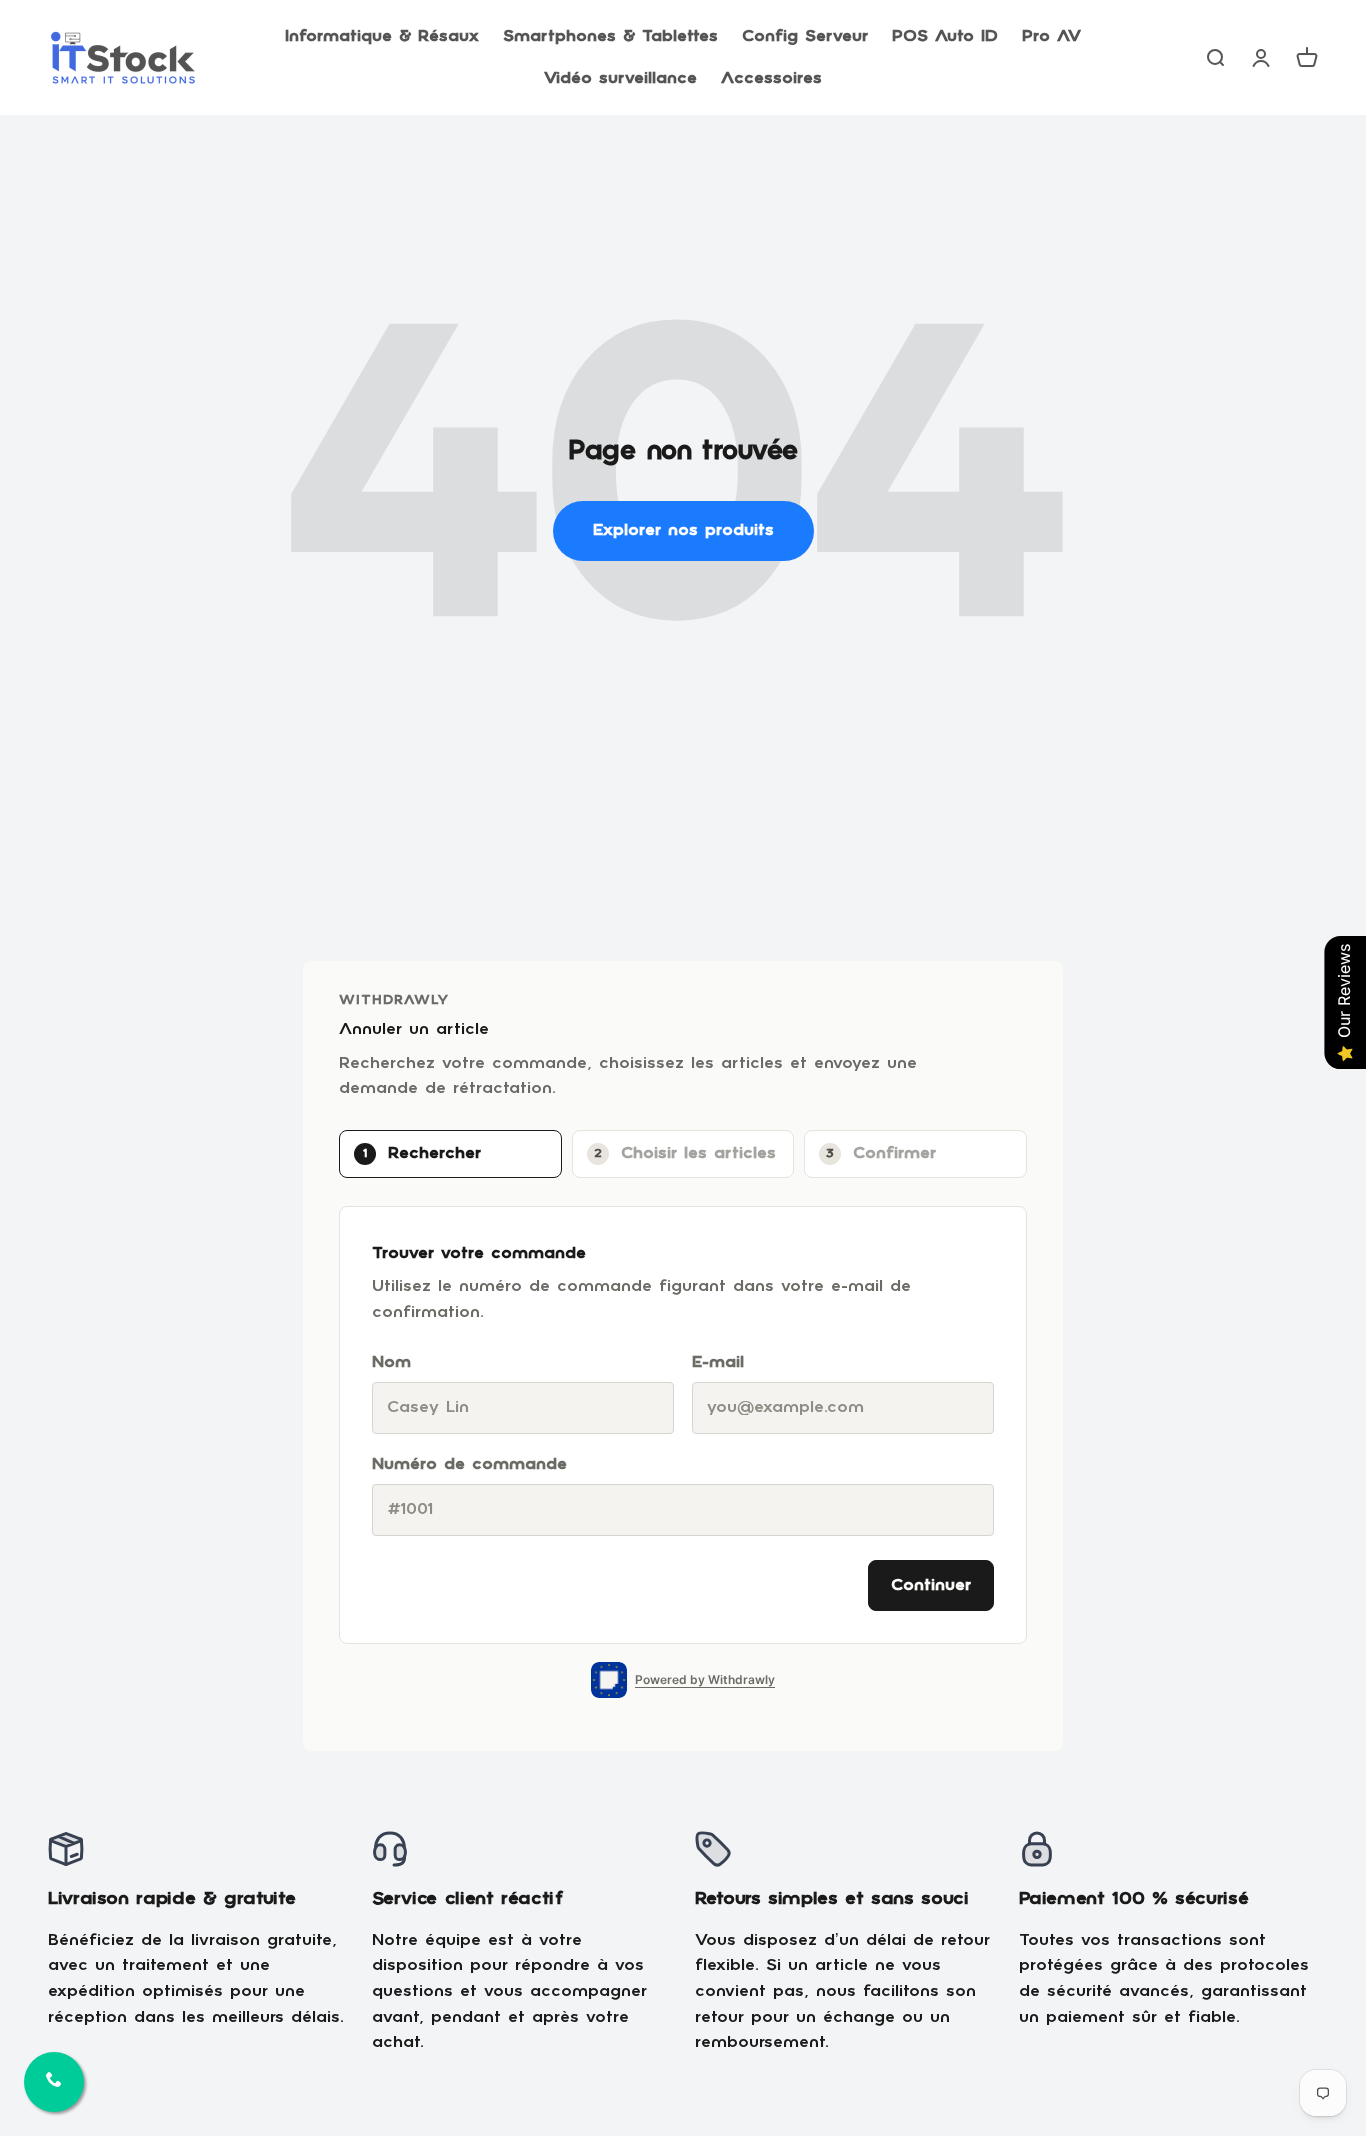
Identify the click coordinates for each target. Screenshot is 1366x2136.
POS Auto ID (945, 36)
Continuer (931, 1585)
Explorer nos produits (683, 530)
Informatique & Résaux (382, 36)
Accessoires (771, 78)
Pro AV (1051, 36)
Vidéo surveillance (620, 78)
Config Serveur (805, 36)
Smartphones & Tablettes (610, 36)
